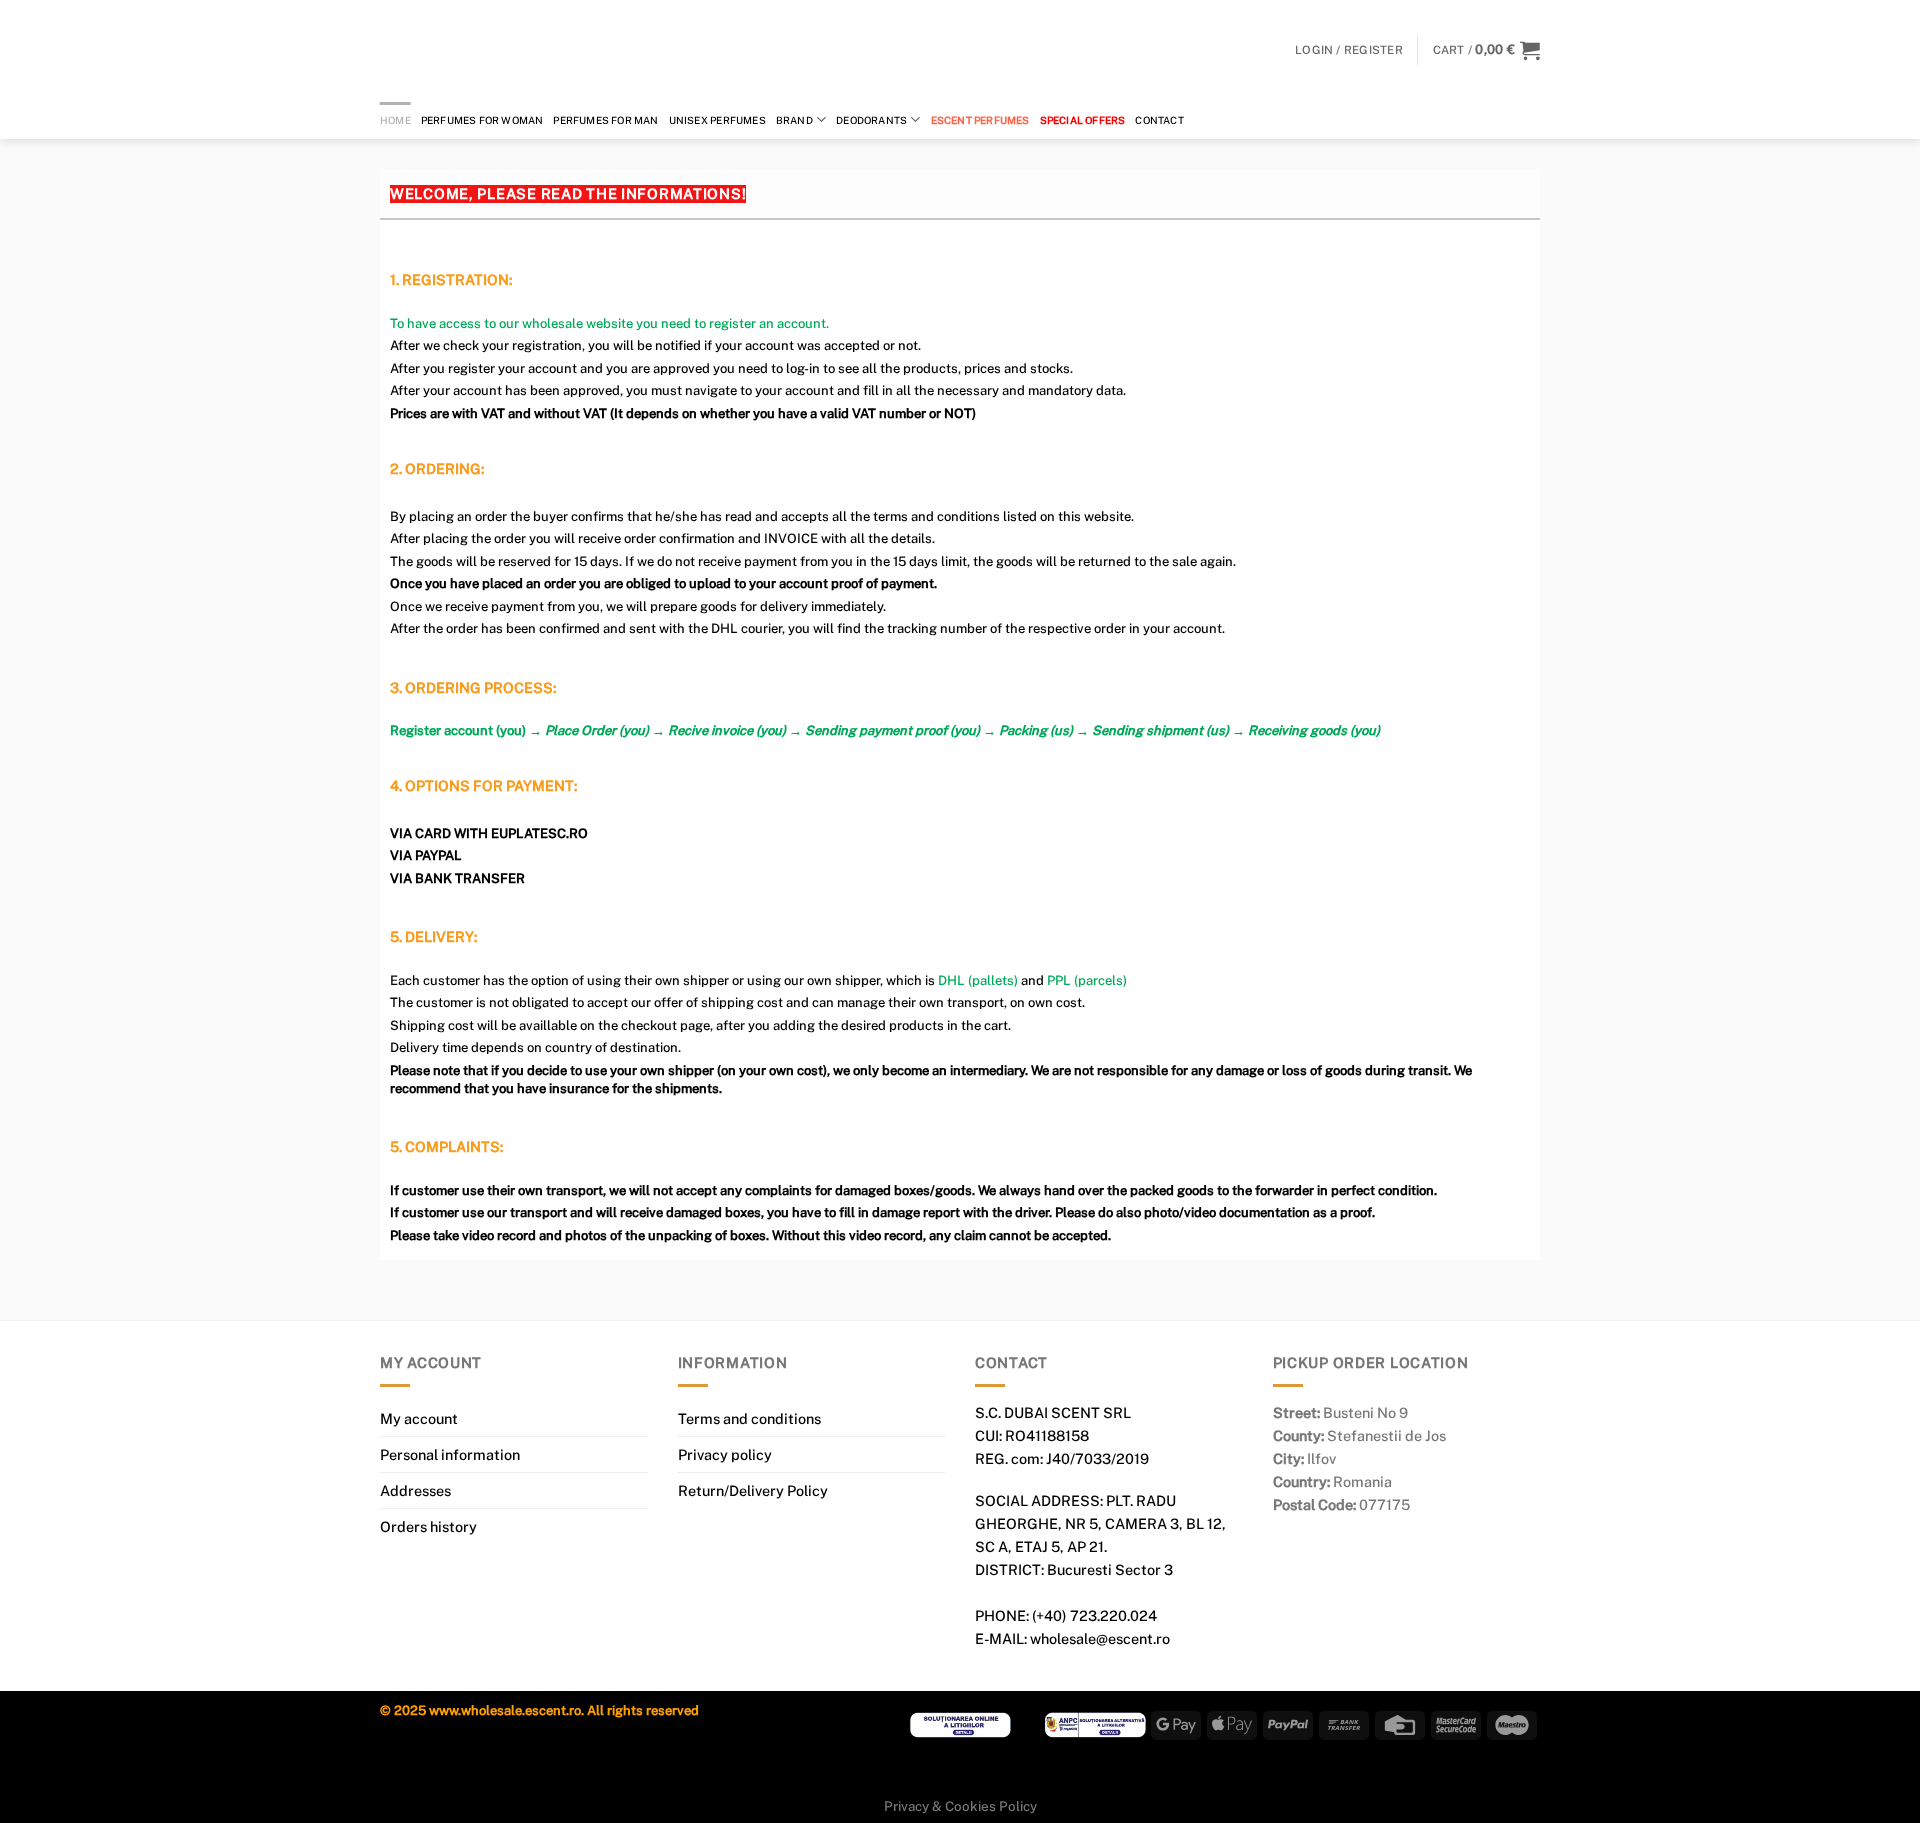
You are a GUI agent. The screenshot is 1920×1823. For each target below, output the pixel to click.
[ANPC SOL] (960, 1723)
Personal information (450, 1454)
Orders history (428, 1526)
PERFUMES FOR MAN (605, 120)
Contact (1159, 120)
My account (419, 1418)
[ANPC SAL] (1095, 1723)
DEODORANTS (871, 120)
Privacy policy (725, 1454)
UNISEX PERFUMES (717, 120)
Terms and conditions (749, 1418)
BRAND (794, 120)
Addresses (415, 1490)
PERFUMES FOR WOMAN (482, 120)
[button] (1486, 50)
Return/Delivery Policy (753, 1490)
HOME (395, 120)
